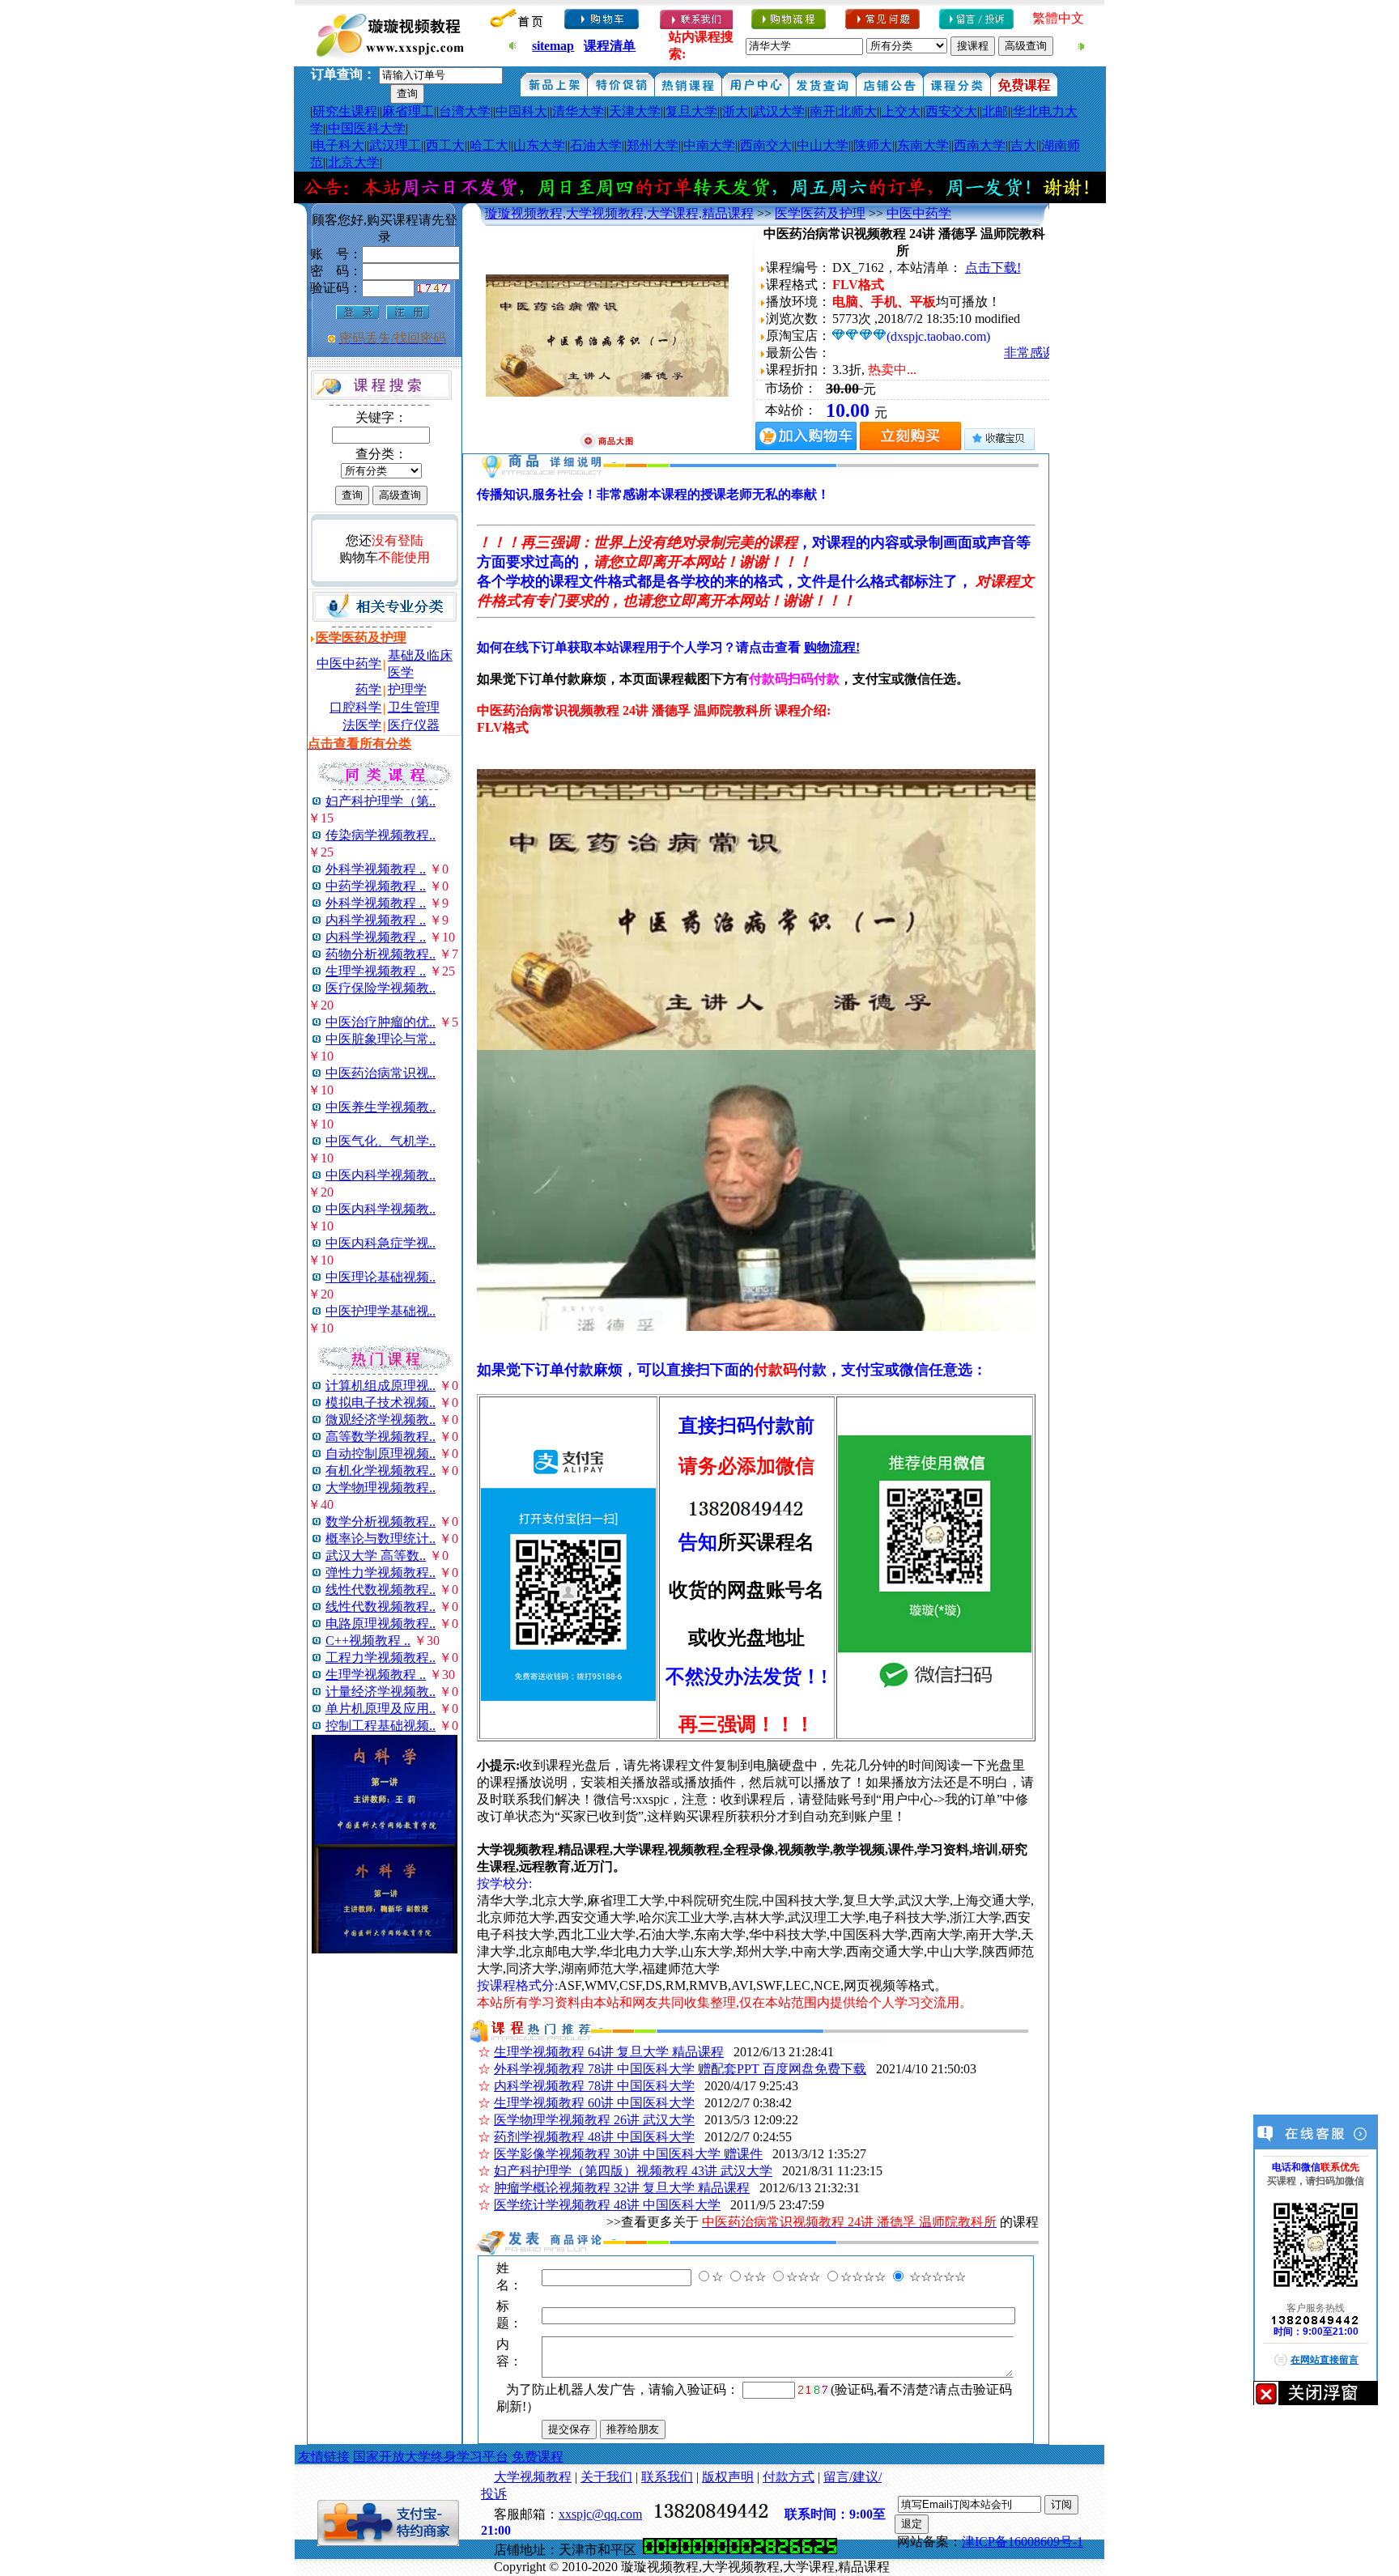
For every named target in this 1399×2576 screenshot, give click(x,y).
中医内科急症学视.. (381, 1243)
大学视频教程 (533, 2477)
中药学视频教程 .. (376, 886)
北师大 (857, 111)
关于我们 (606, 2477)
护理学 (407, 689)
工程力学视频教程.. (381, 1658)
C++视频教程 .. (368, 1641)
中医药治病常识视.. (381, 1073)
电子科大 (338, 145)
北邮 (995, 111)
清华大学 (578, 111)
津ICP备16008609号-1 (1023, 2542)
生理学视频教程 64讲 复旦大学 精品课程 (609, 2052)
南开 (823, 111)
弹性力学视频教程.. (381, 1573)
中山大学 (823, 145)
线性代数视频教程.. (381, 1590)
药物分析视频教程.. (381, 954)
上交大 (901, 111)
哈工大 (489, 145)
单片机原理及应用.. (381, 1709)
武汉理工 (395, 145)
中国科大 (521, 111)
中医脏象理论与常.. (381, 1039)
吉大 (1023, 145)
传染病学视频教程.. (381, 835)
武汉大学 (779, 111)
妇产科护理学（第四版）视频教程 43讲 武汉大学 (633, 2171)
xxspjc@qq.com (600, 2514)
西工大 (445, 145)
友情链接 (324, 2457)
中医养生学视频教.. (381, 1107)
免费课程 (538, 2457)
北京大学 (354, 162)
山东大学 (539, 145)
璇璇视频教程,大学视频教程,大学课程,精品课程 (619, 213)
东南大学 (923, 145)
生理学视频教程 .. (376, 971)
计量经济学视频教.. (381, 1692)
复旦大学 (691, 111)
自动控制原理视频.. (381, 1454)
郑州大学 (653, 145)
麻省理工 (408, 111)
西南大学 (980, 145)
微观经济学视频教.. (381, 1420)
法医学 (362, 725)
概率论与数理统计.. (381, 1539)
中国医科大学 (367, 128)
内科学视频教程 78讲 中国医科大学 (594, 2086)
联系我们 (667, 2477)
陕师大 (873, 145)
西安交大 (951, 111)
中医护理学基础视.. (381, 1311)
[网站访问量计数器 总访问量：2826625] (740, 2550)
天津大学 (635, 111)
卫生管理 (414, 707)
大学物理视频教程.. (381, 1488)
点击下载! (993, 268)
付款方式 (789, 2477)
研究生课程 (345, 111)
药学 (368, 689)
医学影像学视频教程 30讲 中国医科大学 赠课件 (628, 2154)
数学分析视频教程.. (381, 1522)
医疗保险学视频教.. (381, 988)
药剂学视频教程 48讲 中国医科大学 (594, 2137)
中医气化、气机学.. (381, 1141)
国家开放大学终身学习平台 (431, 2457)
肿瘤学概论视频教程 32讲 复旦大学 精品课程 (622, 2188)
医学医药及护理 (820, 213)
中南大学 (709, 145)
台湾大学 (465, 111)
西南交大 (766, 145)
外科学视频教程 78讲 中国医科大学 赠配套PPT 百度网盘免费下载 (680, 2069)
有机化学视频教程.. (381, 1471)
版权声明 (728, 2477)
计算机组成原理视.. (381, 1386)
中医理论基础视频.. (381, 1277)
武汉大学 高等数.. (376, 1556)
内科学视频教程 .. (376, 920)
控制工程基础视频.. (381, 1726)
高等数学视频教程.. (381, 1437)
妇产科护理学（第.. (381, 801)
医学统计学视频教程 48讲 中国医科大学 (607, 2205)
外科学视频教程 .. (376, 869)
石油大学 (596, 145)
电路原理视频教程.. (381, 1624)
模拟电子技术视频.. (381, 1403)
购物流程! (832, 647)
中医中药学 (349, 663)
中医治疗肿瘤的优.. (381, 1022)
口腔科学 (355, 707)
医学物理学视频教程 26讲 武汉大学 (594, 2120)
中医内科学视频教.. (381, 1175)
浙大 (735, 111)
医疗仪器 (414, 725)
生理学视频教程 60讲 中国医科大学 (594, 2103)
